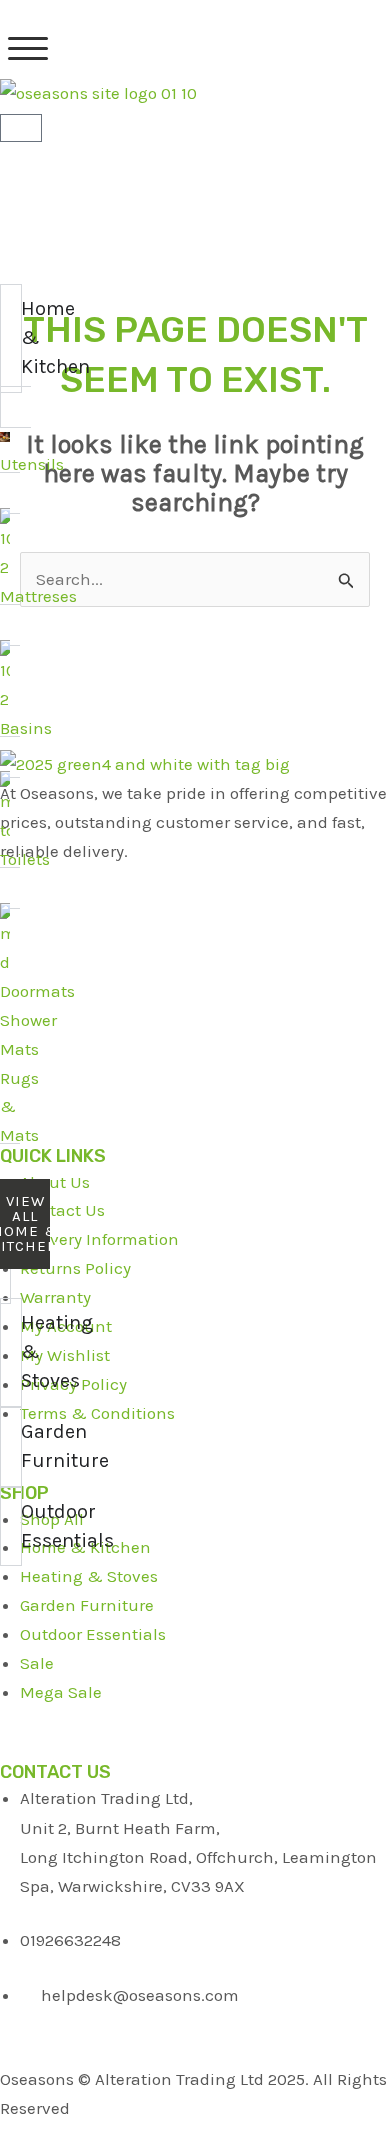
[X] (195, 929)
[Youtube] (195, 978)
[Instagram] (195, 1076)
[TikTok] (195, 1027)
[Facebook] (195, 880)
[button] (28, 49)
